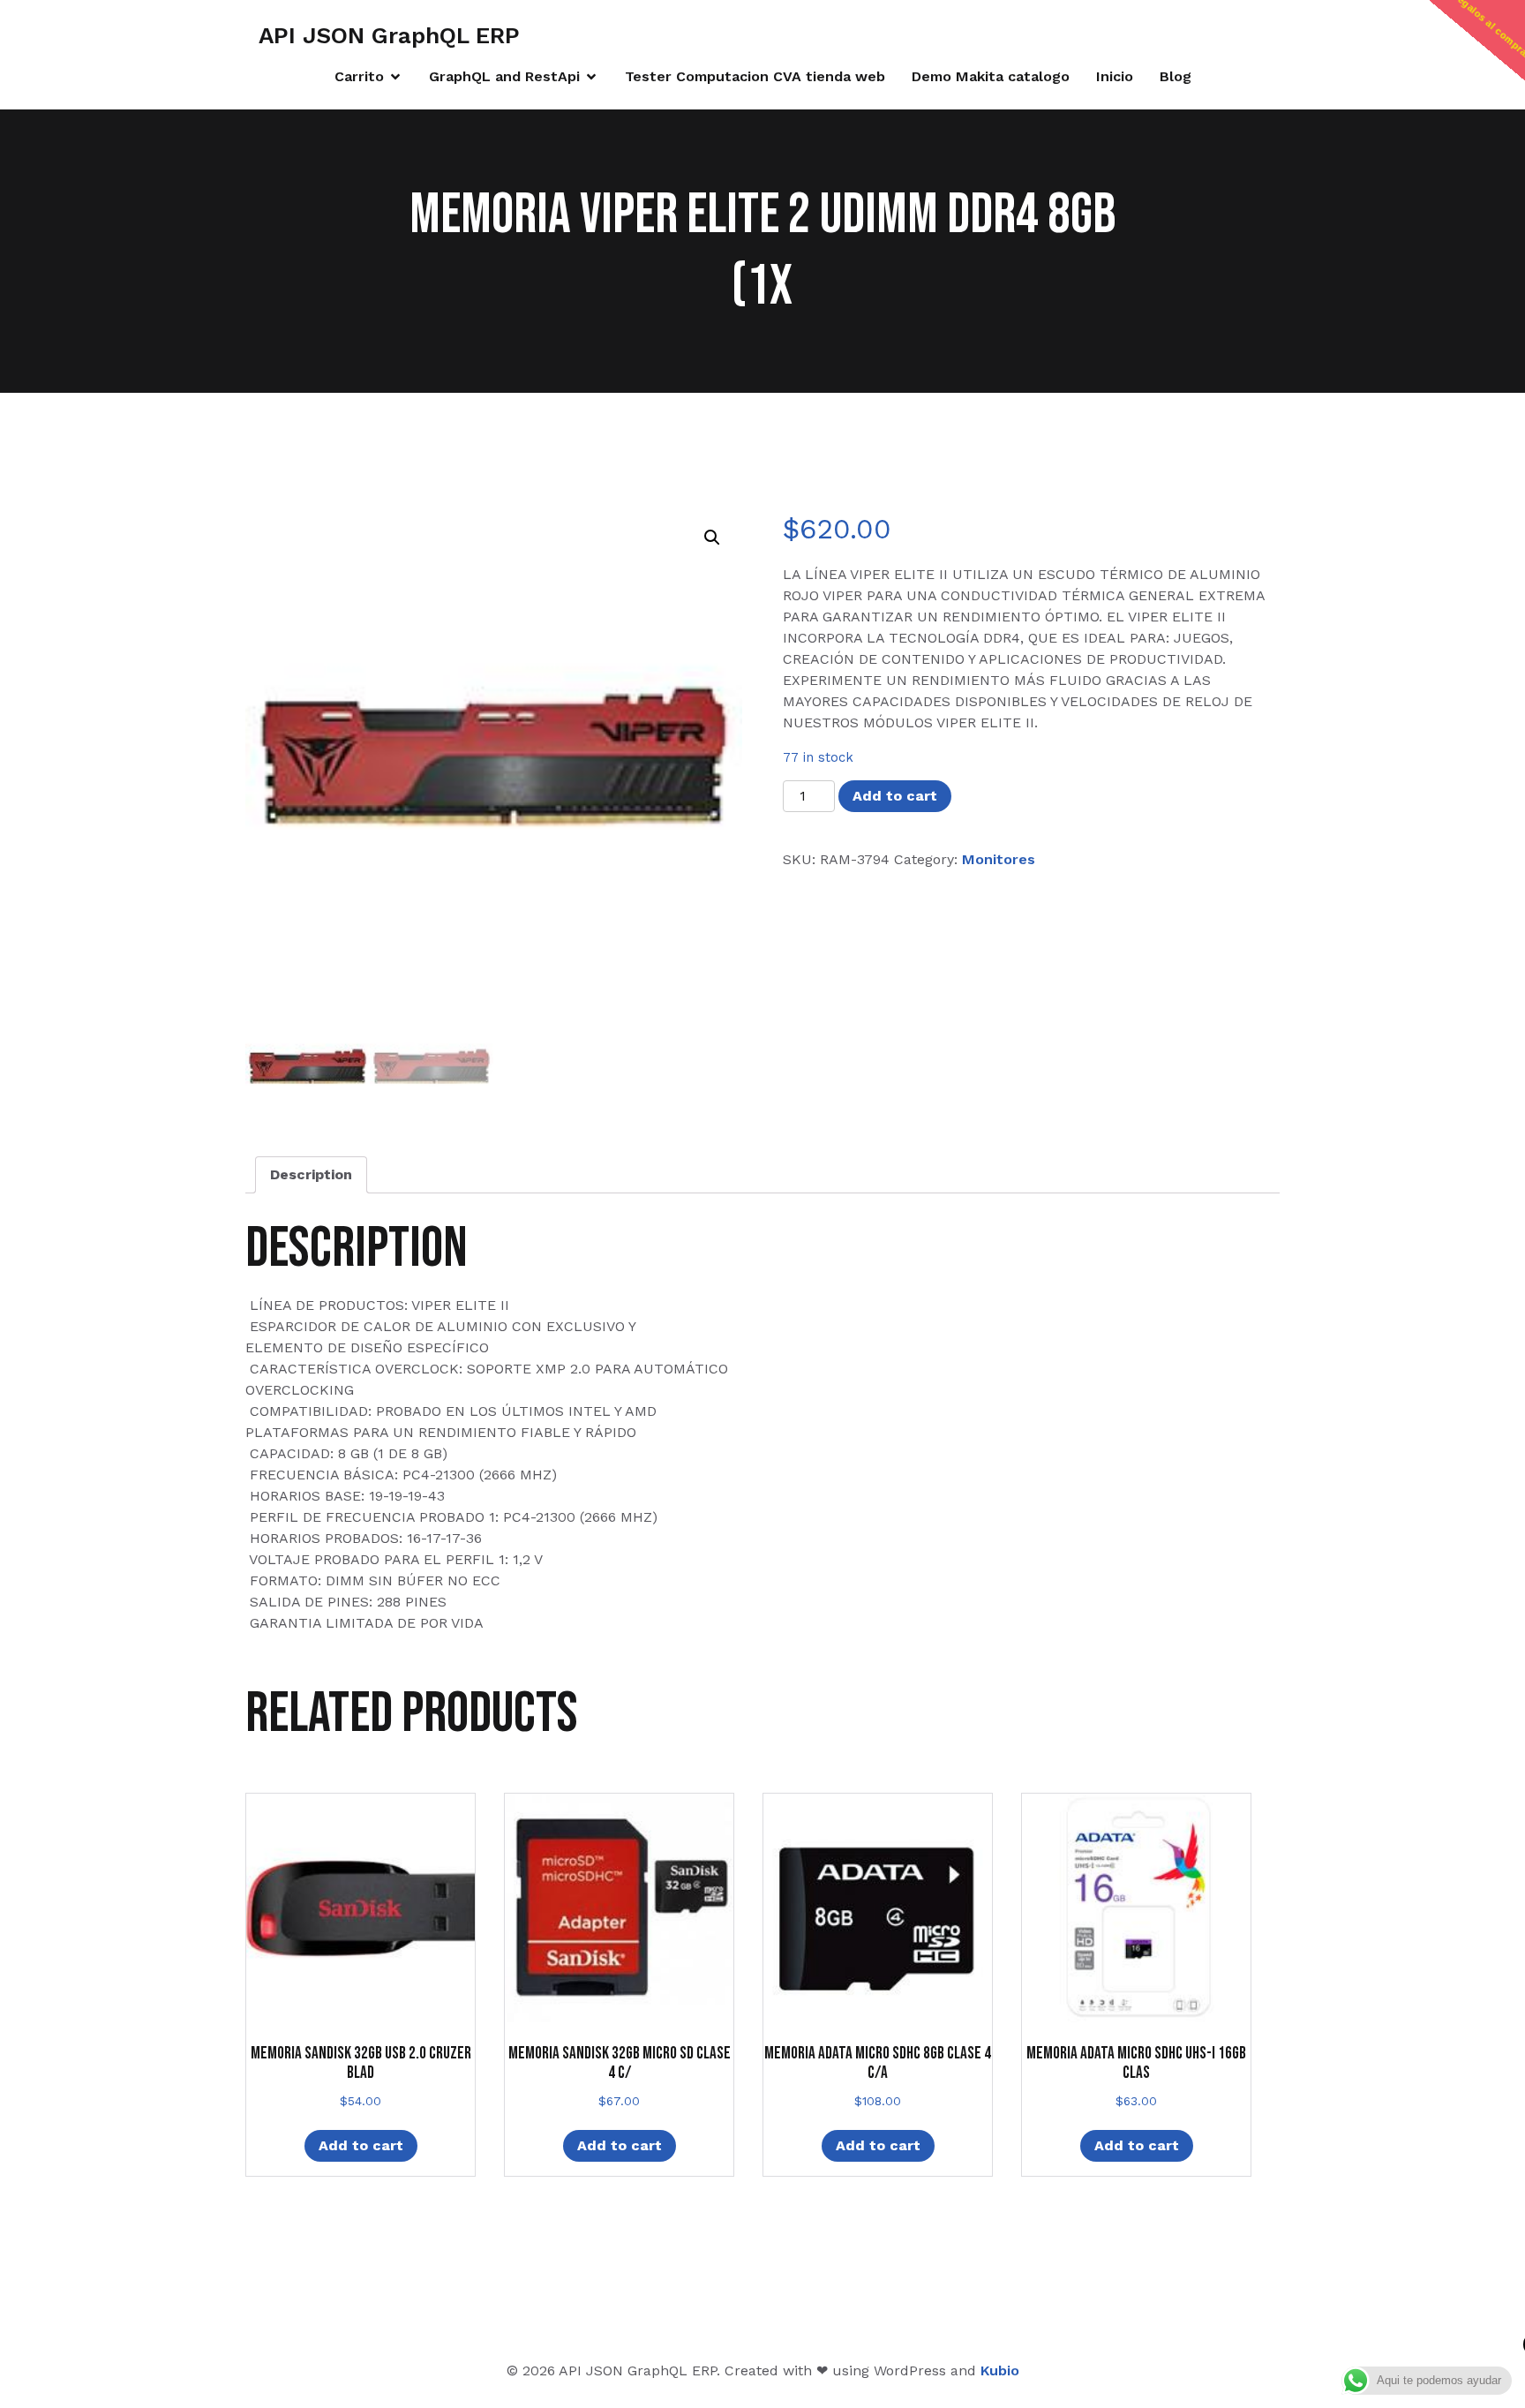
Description (311, 1174)
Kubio (1000, 2370)
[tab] (311, 1175)
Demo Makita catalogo (991, 76)
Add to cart (895, 796)
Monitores (999, 859)
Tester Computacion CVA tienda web (755, 76)
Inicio (1115, 76)
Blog (1176, 76)
